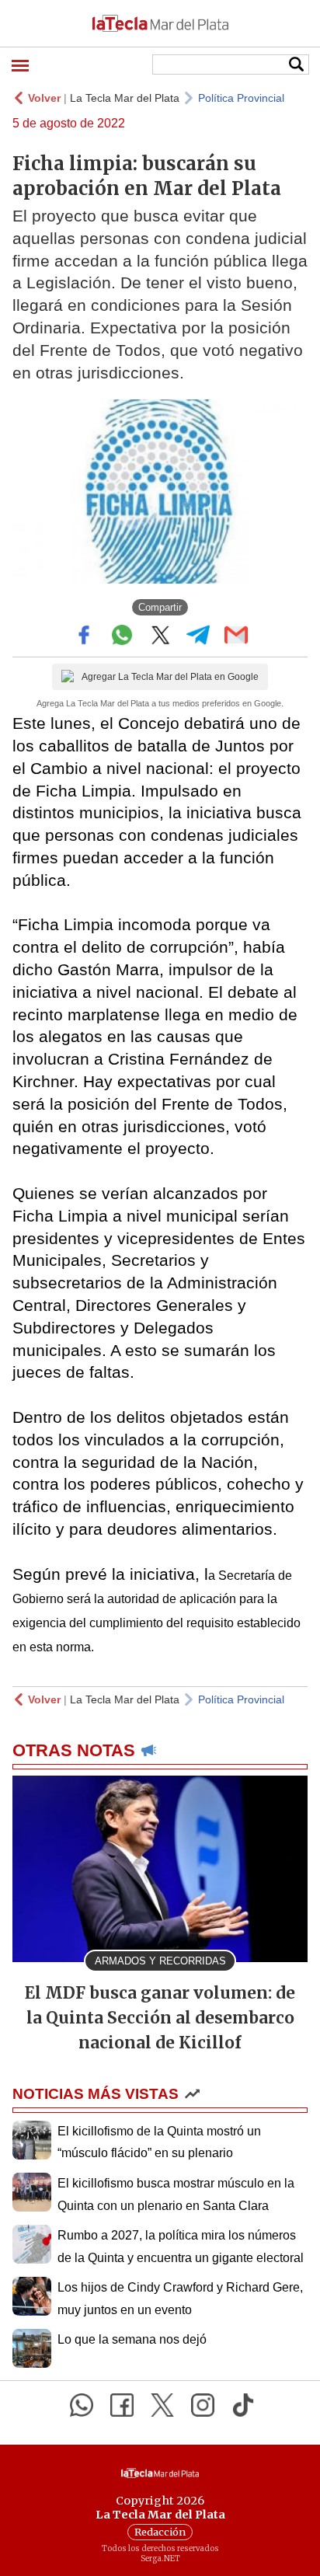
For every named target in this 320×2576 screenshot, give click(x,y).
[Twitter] (162, 2405)
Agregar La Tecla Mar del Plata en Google (170, 677)
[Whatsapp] (82, 2405)
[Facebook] (122, 2405)
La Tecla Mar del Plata (125, 98)
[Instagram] (203, 2405)
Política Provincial (241, 98)
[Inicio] (160, 23)
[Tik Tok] (243, 2405)
